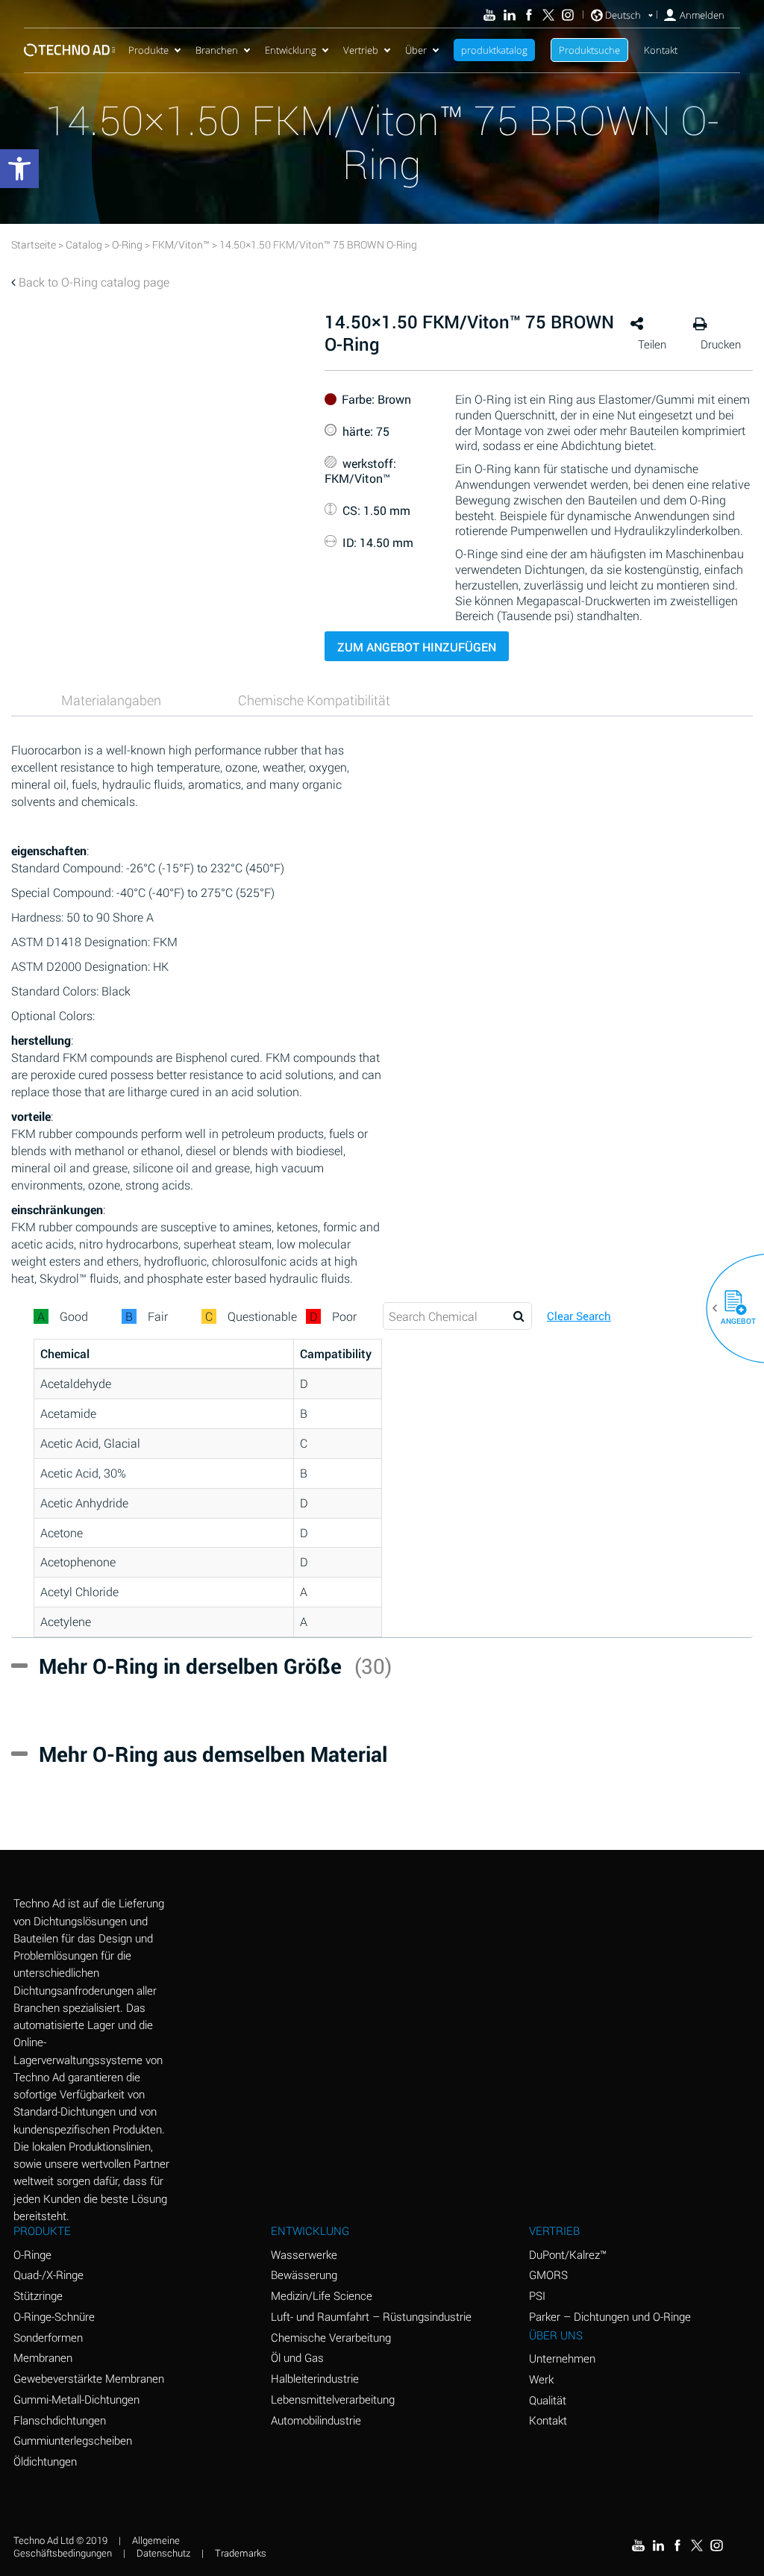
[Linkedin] (509, 15)
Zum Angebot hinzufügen (417, 647)
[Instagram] (568, 15)
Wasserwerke (304, 2254)
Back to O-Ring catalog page (94, 282)
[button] (730, 1308)
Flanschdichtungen (60, 2420)
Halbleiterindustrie (315, 2378)
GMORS (548, 2275)
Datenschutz (163, 2553)
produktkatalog (494, 50)
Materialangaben (111, 700)
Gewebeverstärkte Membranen (89, 2378)
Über (416, 50)
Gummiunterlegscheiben (73, 2440)
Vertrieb (361, 50)
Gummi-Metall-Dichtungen (76, 2399)
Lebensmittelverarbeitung (333, 2399)
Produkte (148, 50)
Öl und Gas (297, 2357)
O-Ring (127, 244)
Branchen (217, 50)
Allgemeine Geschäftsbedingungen (97, 2547)
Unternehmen (562, 2358)
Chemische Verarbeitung (331, 2337)
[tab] (111, 700)
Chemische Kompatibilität (314, 700)
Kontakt (661, 50)
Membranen (43, 2357)
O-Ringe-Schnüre (54, 2316)
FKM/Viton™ (181, 244)
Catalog (84, 244)
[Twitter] (548, 15)
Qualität (548, 2400)
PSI (537, 2295)
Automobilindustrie (316, 2420)
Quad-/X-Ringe (48, 2275)
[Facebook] (529, 15)
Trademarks (241, 2553)
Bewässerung (304, 2275)
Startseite (34, 244)
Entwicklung (291, 50)
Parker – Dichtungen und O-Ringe (610, 2316)
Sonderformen (48, 2337)
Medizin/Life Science (322, 2295)
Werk (541, 2379)
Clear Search (579, 1316)
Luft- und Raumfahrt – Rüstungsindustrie (371, 2316)
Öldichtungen (45, 2461)
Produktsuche (589, 50)
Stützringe (38, 2295)
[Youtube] (489, 15)
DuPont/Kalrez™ (568, 2254)
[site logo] (69, 50)
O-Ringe (32, 2254)
